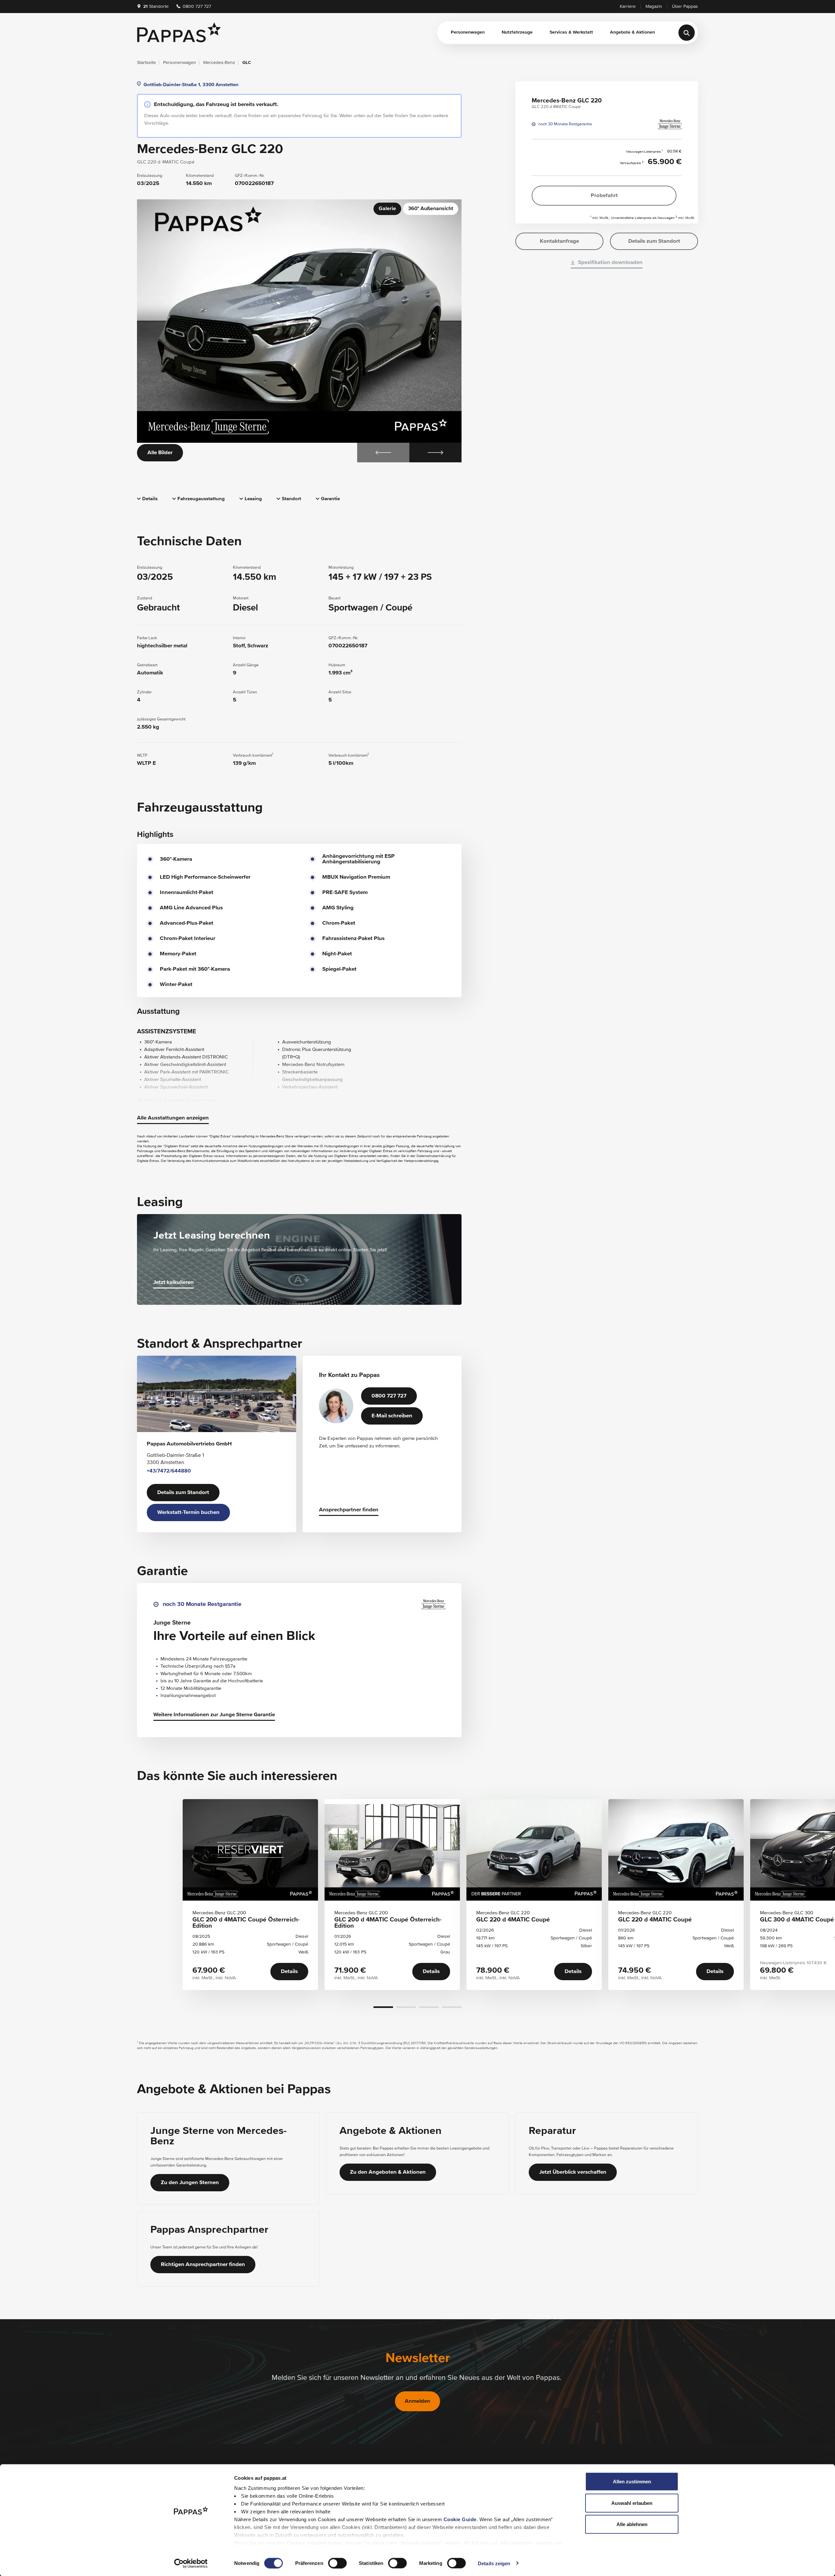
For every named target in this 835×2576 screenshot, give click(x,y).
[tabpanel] (299, 331)
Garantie (330, 499)
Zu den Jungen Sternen (190, 2183)
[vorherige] (383, 453)
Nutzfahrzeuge (517, 32)
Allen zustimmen (632, 2482)
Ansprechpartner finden (349, 1510)
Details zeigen (494, 2563)
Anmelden (417, 2401)
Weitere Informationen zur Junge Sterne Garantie (214, 1715)
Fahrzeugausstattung (201, 499)
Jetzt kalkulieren (174, 1282)
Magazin (654, 7)
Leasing (253, 499)
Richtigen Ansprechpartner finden (203, 2265)
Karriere (628, 7)
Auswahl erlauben (632, 2503)
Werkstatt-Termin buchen (188, 1512)
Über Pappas (685, 7)
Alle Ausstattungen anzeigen (173, 1118)
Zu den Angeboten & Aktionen (388, 2172)
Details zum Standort (183, 1493)
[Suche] (687, 33)
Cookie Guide (460, 2519)
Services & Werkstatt (571, 32)
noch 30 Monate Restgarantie (565, 124)
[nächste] (435, 453)
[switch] (337, 2563)
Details (150, 499)
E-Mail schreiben (392, 1416)
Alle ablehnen (632, 2524)
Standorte (156, 7)
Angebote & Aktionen (632, 32)
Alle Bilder (160, 453)
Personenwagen (468, 32)
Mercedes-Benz (219, 63)
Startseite (146, 63)
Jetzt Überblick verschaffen (573, 2172)
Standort (291, 499)
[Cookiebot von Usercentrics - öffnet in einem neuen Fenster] (191, 2563)
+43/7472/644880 (169, 1471)
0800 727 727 (196, 7)
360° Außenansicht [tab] (431, 209)
